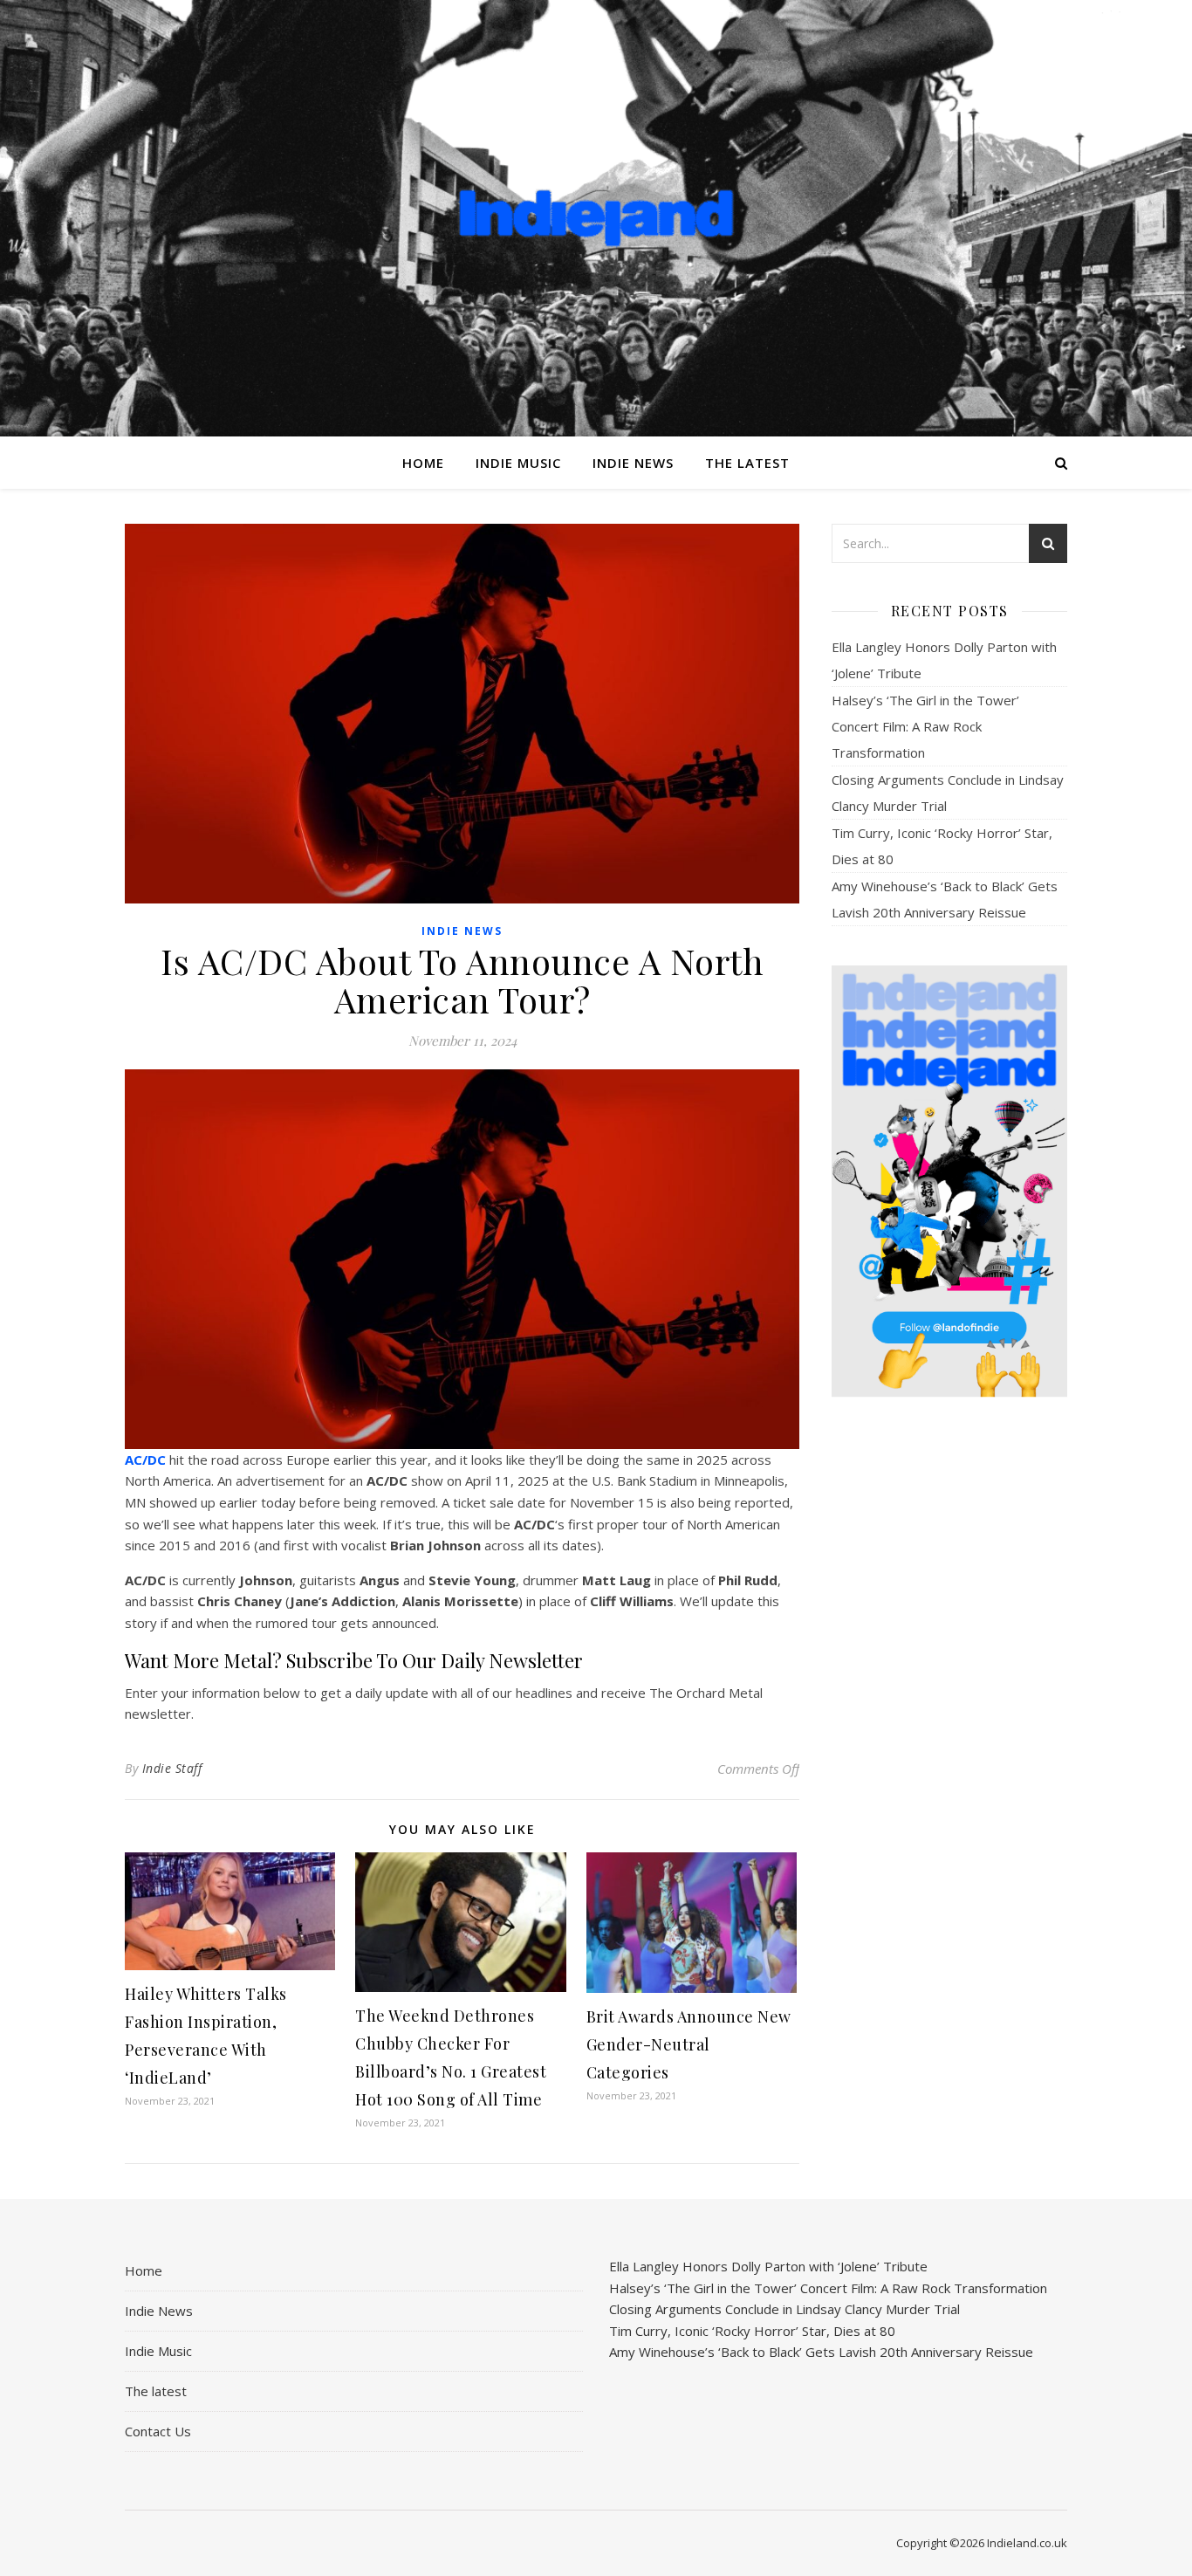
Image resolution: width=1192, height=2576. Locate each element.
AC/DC (145, 1460)
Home (423, 463)
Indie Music (518, 463)
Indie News (633, 463)
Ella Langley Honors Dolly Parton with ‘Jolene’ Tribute (768, 2266)
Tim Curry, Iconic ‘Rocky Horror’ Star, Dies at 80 (752, 2331)
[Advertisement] (949, 1686)
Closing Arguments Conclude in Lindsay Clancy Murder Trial (784, 2309)
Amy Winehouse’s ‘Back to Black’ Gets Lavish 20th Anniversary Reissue (821, 2352)
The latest (747, 463)
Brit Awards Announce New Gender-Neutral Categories (689, 2044)
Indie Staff (172, 1768)
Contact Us (158, 2431)
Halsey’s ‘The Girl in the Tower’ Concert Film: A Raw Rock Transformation (925, 726)
